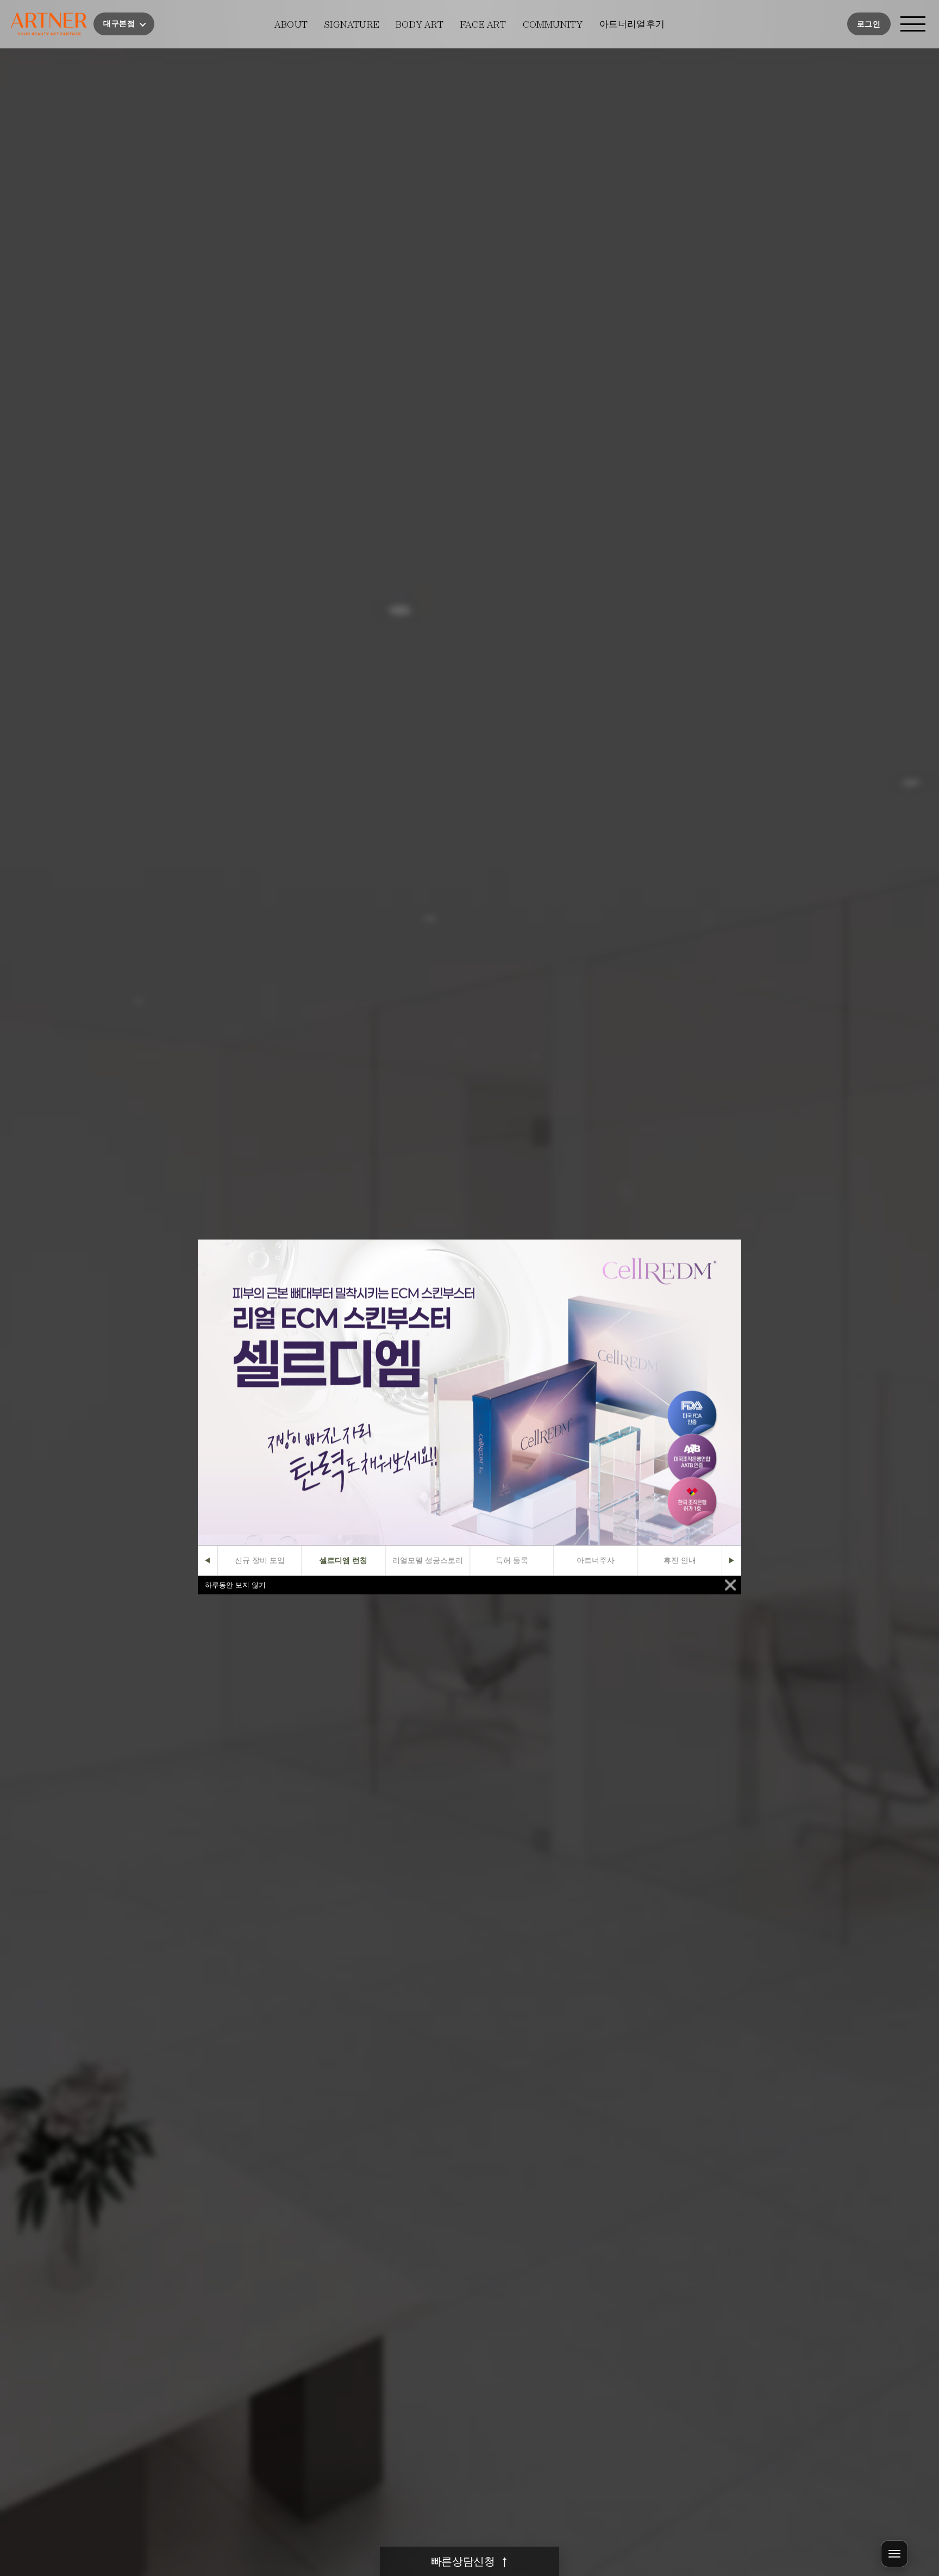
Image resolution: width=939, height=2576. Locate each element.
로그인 (869, 24)
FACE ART (483, 24)
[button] (124, 24)
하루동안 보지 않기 (235, 1585)
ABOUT (291, 24)
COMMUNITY (553, 24)
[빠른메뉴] (894, 2554)
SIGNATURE (352, 24)
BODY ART (420, 24)
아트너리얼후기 (632, 24)
